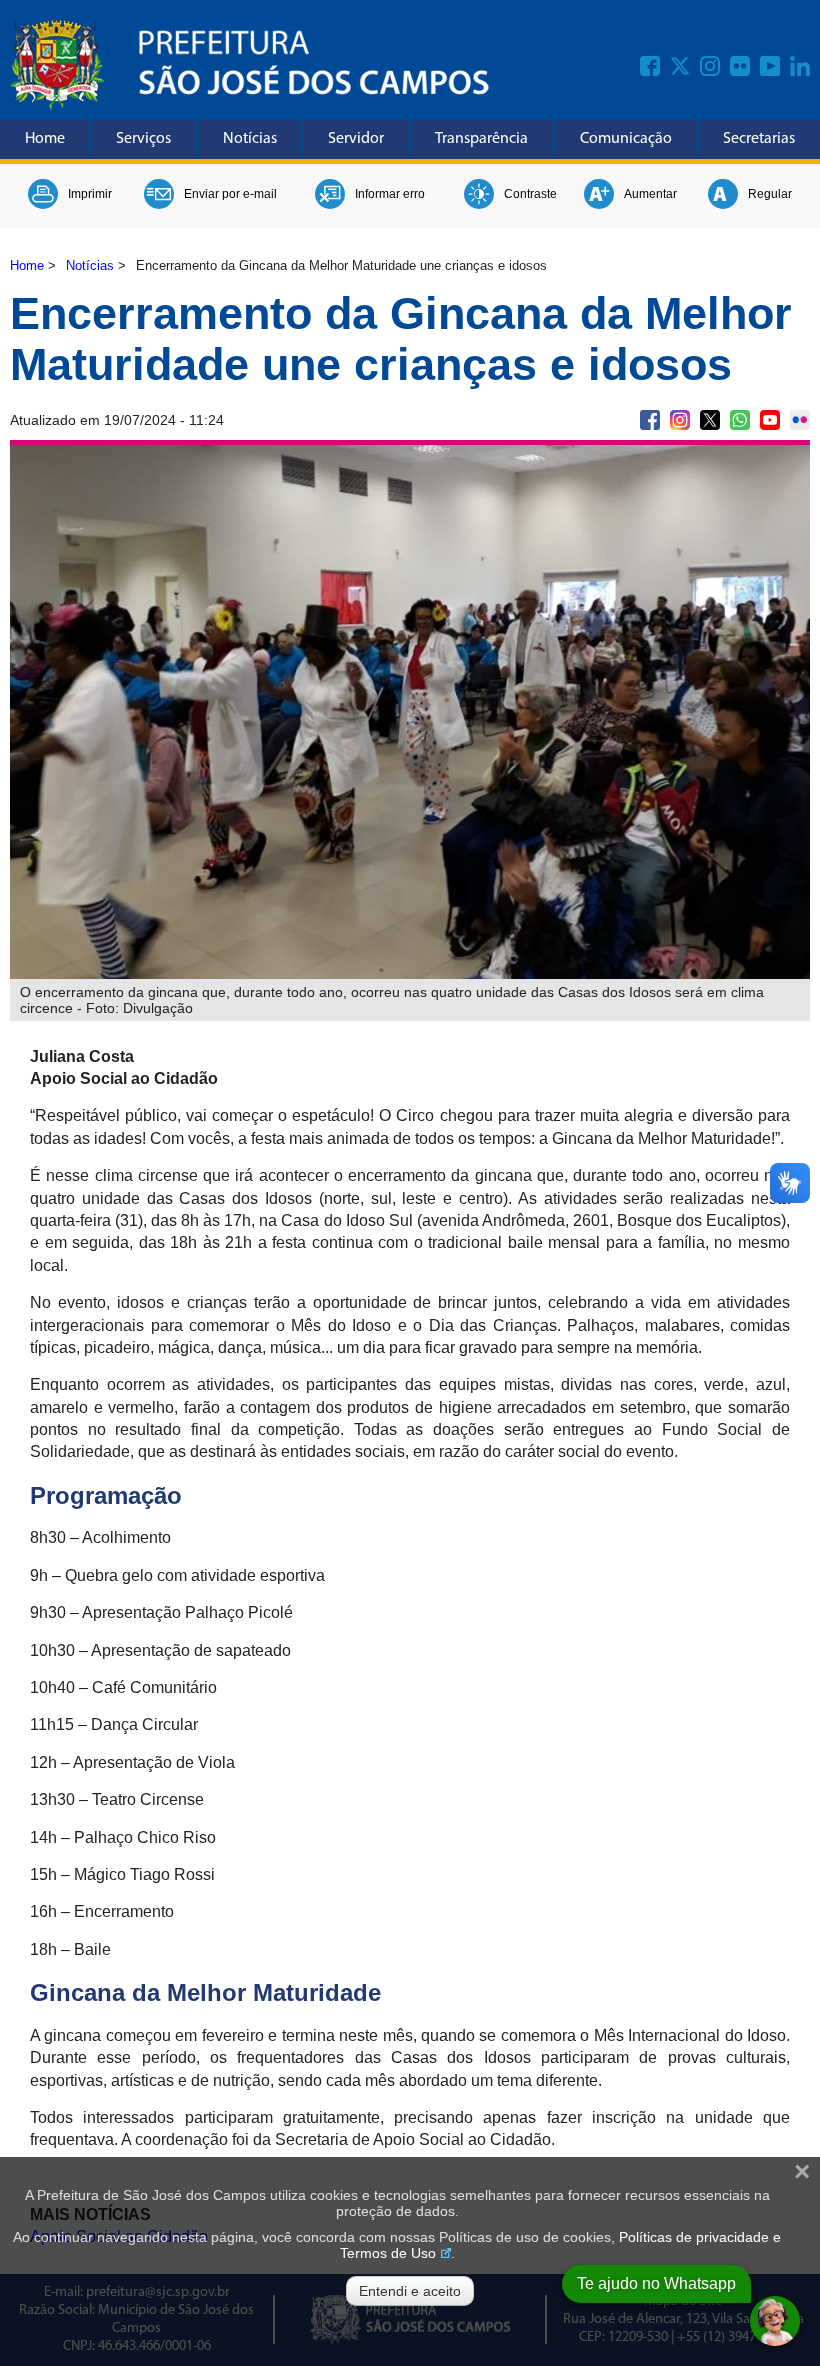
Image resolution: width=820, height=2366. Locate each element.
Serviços (143, 139)
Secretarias (759, 139)
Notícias (250, 139)
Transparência (481, 139)
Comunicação (626, 139)
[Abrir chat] (775, 2321)
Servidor (356, 139)
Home (45, 139)
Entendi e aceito (410, 2291)
